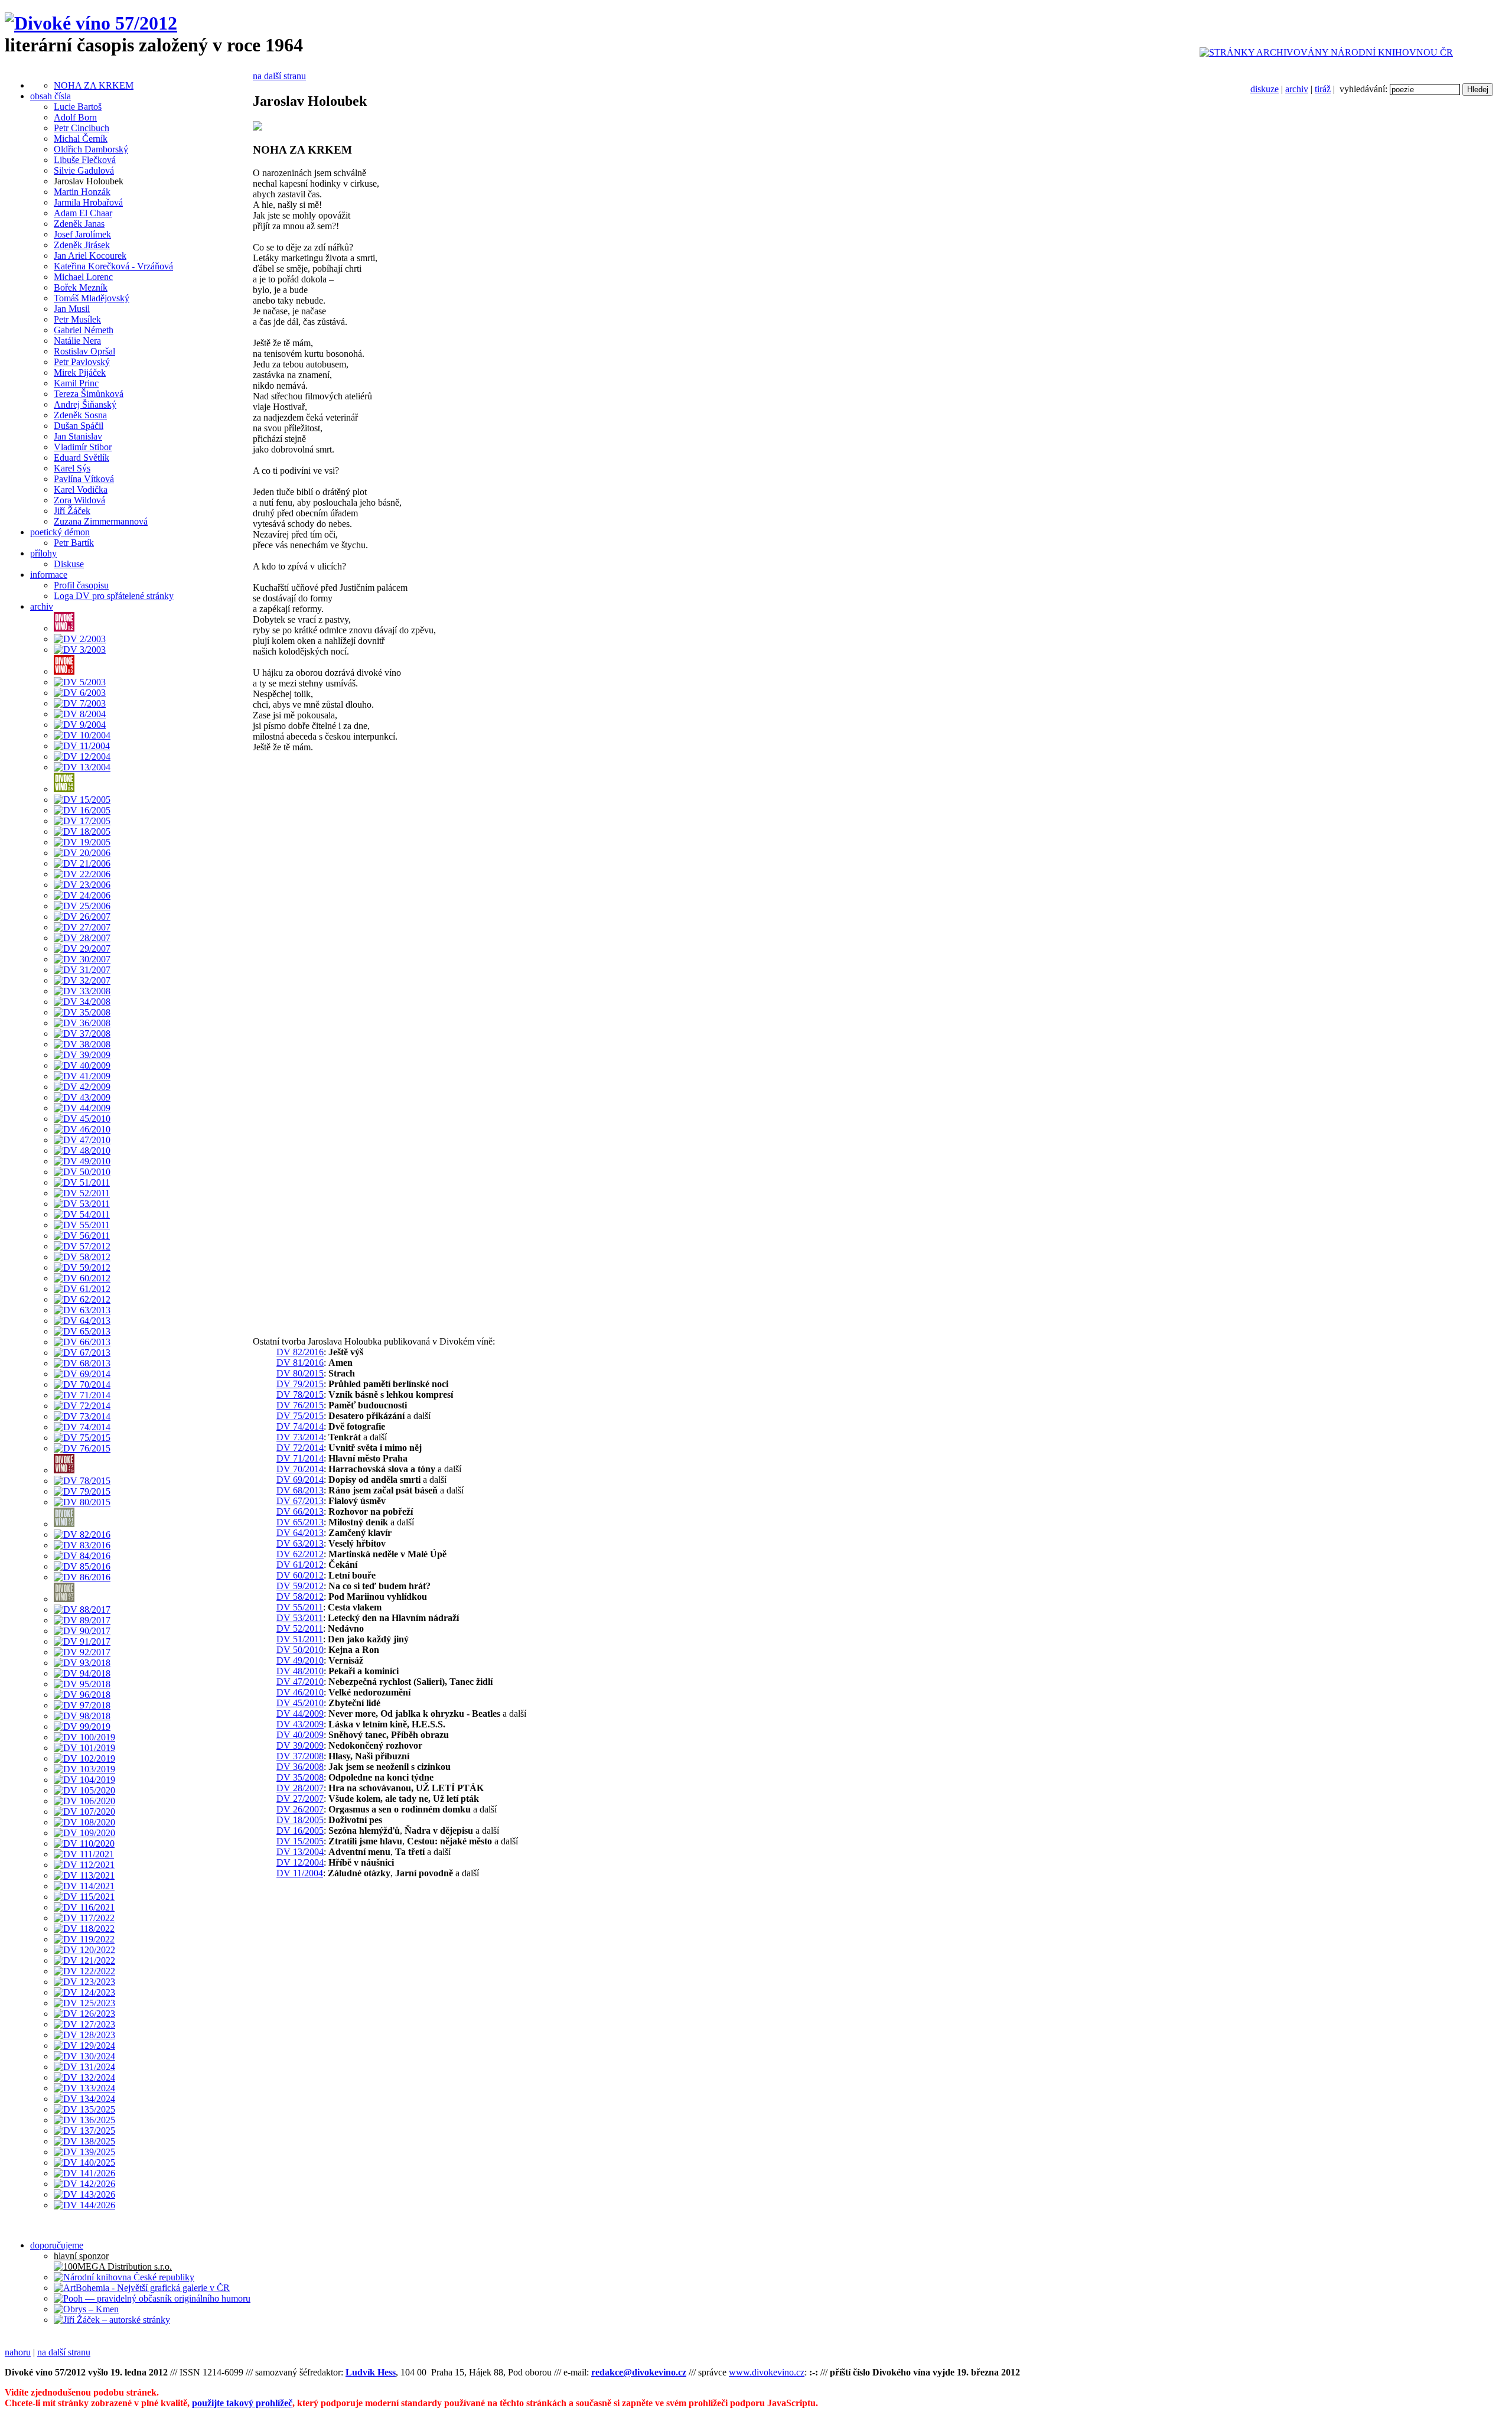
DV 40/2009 (300, 1735)
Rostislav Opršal (84, 351)
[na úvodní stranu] (91, 23)
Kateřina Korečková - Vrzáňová (113, 266)
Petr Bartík (74, 543)
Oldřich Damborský (91, 149)
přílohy (43, 553)
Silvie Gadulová (84, 170)
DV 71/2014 (300, 1458)
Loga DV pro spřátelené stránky (114, 596)
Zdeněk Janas (79, 224)
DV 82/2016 (300, 1352)
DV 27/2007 (300, 1799)
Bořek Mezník (81, 287)
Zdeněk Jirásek (82, 245)
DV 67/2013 (300, 1501)
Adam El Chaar (83, 213)
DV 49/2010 (300, 1660)
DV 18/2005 (300, 1820)
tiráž (1323, 89)
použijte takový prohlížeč (242, 2403)
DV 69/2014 (300, 1480)
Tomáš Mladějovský (92, 298)
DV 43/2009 (300, 1724)
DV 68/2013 (300, 1490)
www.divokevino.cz (767, 2372)
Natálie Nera (77, 341)
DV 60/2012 (300, 1575)
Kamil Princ (76, 383)
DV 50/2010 (300, 1650)
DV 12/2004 (300, 1862)
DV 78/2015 (300, 1395)
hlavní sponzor (81, 2256)
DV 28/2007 (300, 1788)
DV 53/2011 (300, 1618)
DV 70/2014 (300, 1469)
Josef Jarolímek (82, 234)
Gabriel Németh (84, 330)
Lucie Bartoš (78, 107)
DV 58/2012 (300, 1597)
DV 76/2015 (300, 1405)
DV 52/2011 (300, 1628)
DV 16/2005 (300, 1830)
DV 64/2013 (300, 1533)
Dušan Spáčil (79, 426)
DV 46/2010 (300, 1692)
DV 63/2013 (300, 1543)
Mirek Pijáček (80, 372)
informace (49, 575)
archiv (1297, 89)
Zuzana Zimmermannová (101, 521)
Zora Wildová (79, 500)
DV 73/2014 (300, 1437)
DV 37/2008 (300, 1756)
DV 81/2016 (300, 1363)
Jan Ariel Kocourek (90, 256)
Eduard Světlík (82, 458)
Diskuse (69, 564)
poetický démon (60, 532)
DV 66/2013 (300, 1511)
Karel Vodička (81, 489)
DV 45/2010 (300, 1703)
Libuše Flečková (85, 160)
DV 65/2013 (300, 1522)
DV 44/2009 (300, 1714)
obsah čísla (50, 96)
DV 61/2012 (300, 1565)
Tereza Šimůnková (89, 394)
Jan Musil (72, 309)
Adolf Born (75, 117)
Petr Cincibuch (82, 128)
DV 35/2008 (300, 1777)
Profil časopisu (81, 585)
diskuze (1265, 89)
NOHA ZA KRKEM (94, 85)
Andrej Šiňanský (85, 404)
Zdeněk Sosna (80, 415)
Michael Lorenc (83, 277)
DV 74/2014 (300, 1426)
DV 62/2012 (300, 1554)
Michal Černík (81, 139)
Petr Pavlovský (82, 362)
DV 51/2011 (300, 1639)
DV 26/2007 (300, 1809)
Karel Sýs (72, 468)
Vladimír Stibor (83, 447)
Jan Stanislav (78, 436)
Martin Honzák (82, 192)
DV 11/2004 (300, 1873)
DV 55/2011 (300, 1607)
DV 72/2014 (300, 1448)
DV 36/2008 (300, 1767)
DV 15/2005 (300, 1841)
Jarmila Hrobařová (88, 202)
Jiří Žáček (72, 511)
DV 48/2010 (300, 1671)
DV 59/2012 (300, 1586)
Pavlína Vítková (84, 479)
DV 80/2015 (300, 1373)
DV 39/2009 (300, 1745)
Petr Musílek (77, 319)
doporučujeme (57, 2245)
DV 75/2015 (300, 1416)
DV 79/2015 (300, 1384)
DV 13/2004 (300, 1852)
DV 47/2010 (300, 1682)
